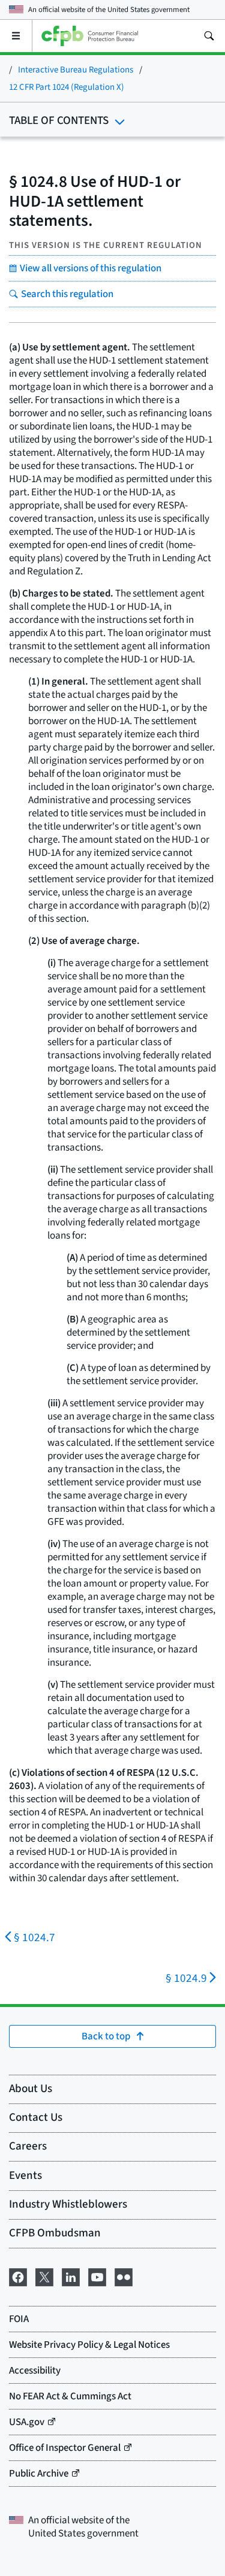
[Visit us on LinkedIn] (71, 2276)
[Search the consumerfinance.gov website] (209, 36)
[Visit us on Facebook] (18, 2276)
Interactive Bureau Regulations (76, 70)
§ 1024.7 (34, 1938)
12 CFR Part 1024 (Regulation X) (67, 87)
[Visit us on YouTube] (97, 2276)
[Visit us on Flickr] (124, 2276)
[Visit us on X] (44, 2276)
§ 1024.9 (186, 1979)
